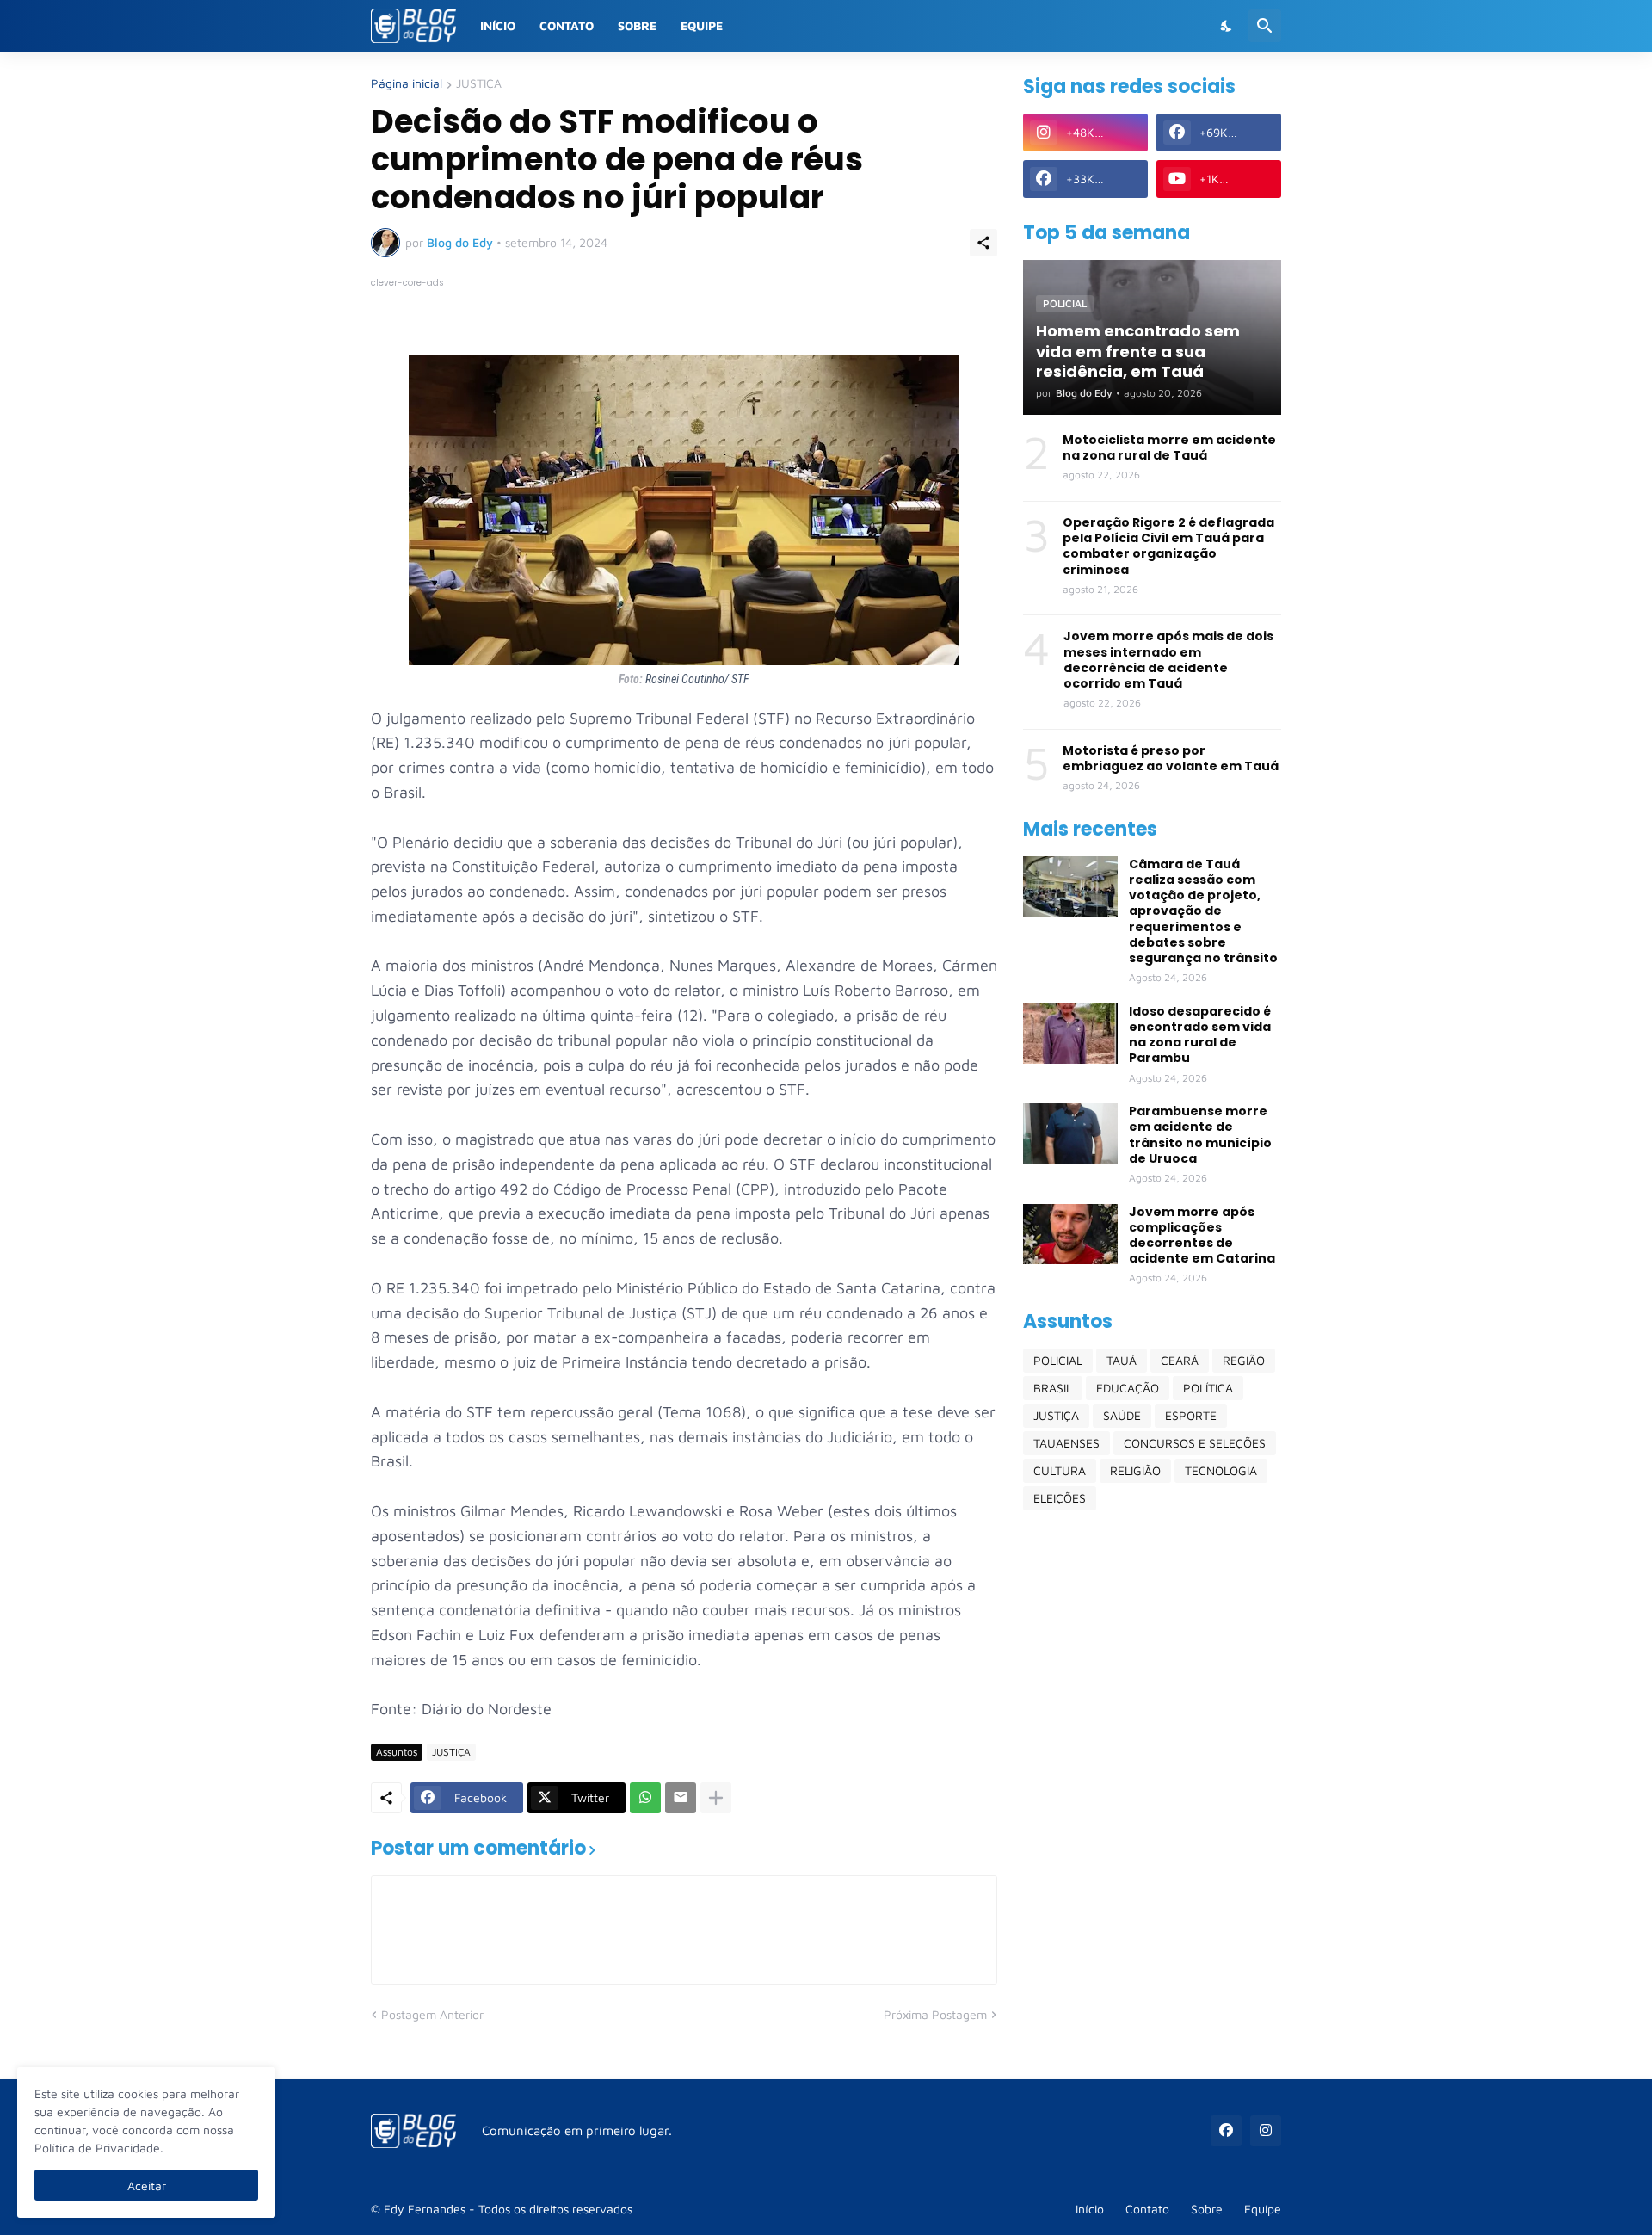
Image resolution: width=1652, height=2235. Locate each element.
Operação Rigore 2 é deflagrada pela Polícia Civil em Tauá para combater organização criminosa (1168, 546)
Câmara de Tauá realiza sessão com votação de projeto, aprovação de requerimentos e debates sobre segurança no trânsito (1203, 911)
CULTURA (1060, 1470)
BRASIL (1053, 1388)
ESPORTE (1191, 1415)
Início (498, 25)
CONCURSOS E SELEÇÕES (1195, 1443)
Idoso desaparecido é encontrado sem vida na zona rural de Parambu (1200, 1035)
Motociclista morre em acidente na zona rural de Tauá (1169, 448)
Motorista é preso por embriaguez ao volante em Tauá (1171, 758)
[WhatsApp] (645, 1798)
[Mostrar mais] (716, 1798)
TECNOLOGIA (1221, 1470)
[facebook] (1226, 2131)
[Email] (681, 1798)
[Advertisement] (1152, 1794)
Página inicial (407, 84)
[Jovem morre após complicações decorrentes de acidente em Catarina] (1070, 1234)
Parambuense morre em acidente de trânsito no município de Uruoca (1200, 1135)
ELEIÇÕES (1060, 1498)
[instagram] (1266, 2131)
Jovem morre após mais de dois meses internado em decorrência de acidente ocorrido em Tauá (1168, 660)
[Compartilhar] (983, 243)
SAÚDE (1122, 1415)
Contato (567, 25)
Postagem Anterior (432, 2014)
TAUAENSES (1066, 1443)
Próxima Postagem (935, 2014)
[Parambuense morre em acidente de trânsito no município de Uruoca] (1070, 1133)
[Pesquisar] (1265, 26)
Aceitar (147, 2186)
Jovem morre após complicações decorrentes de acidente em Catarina (1202, 1235)
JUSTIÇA (479, 84)
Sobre (637, 25)
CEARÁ (1180, 1360)
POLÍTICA (1208, 1388)
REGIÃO (1244, 1360)
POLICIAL (1058, 1360)
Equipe (702, 25)
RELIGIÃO (1135, 1470)
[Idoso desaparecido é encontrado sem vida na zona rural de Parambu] (1070, 1034)
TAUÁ (1122, 1360)
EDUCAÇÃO (1128, 1388)
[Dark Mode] (1227, 26)
